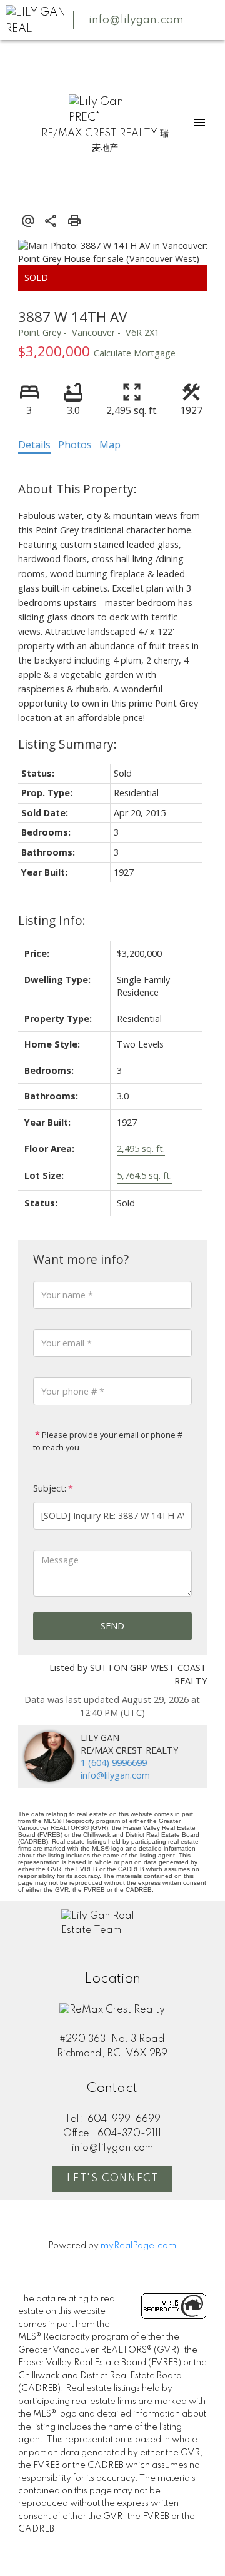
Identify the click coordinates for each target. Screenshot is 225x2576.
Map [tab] (110, 445)
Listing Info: (52, 920)
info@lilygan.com (136, 20)
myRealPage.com (138, 2246)
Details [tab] (34, 445)
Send (112, 1626)
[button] (112, 2179)
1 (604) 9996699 (114, 1763)
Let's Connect (113, 2179)
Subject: (50, 1488)
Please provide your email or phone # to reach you (108, 1441)
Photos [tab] (75, 445)
